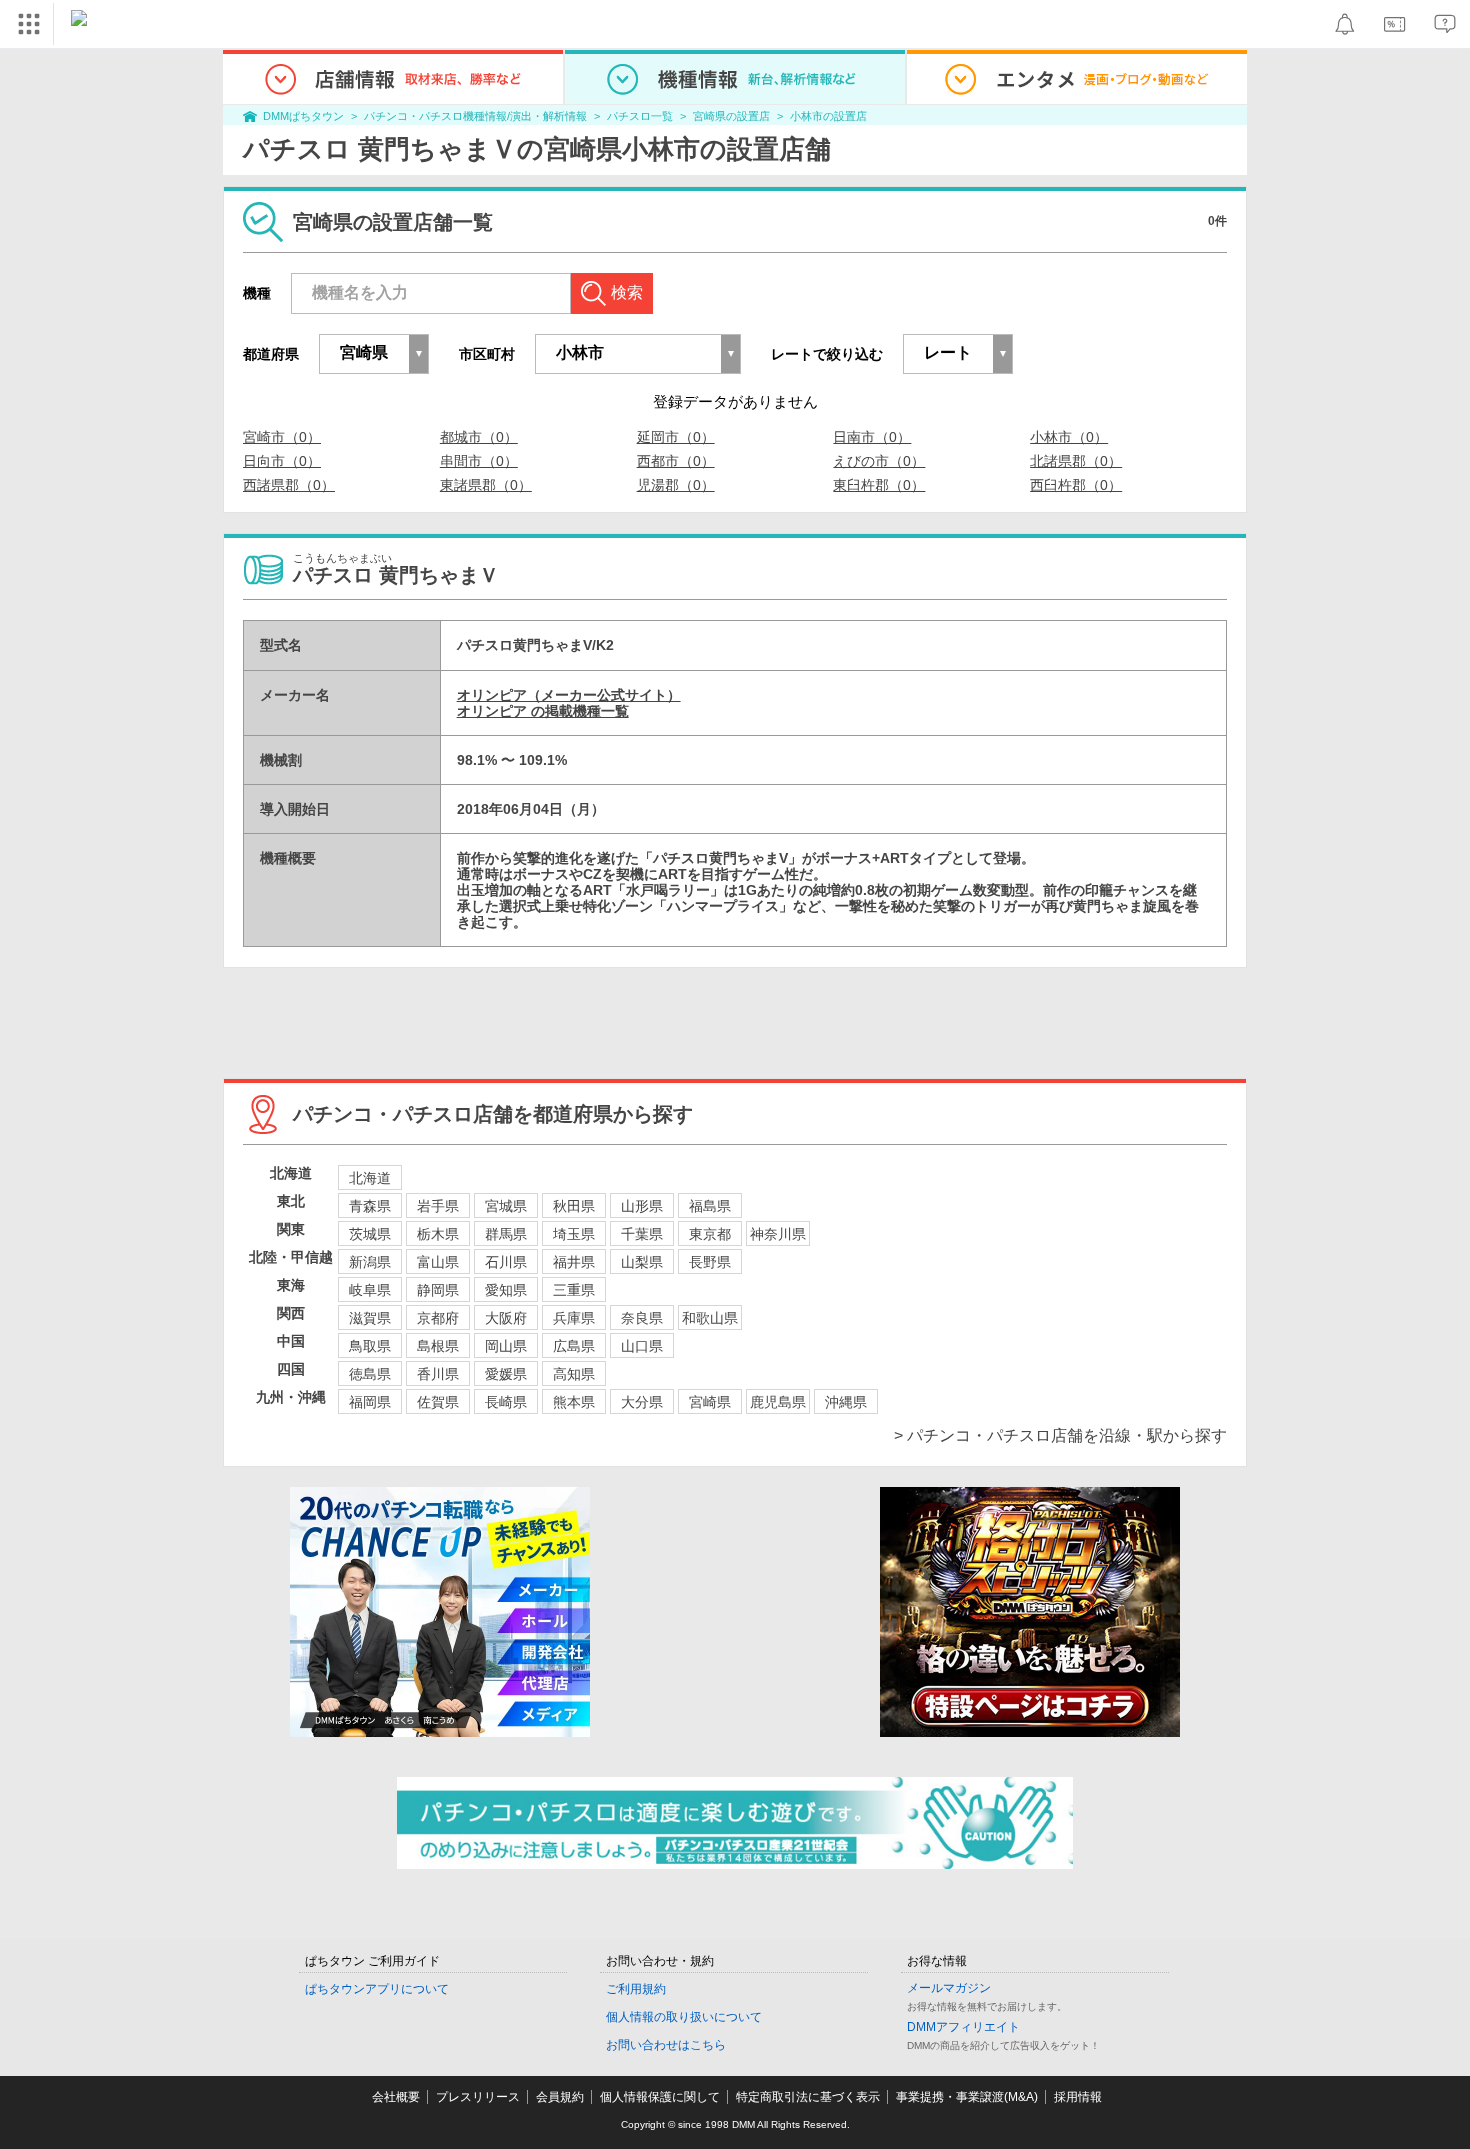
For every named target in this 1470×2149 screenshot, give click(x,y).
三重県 (574, 1290)
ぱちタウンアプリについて (377, 1989)
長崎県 (506, 1402)
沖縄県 (846, 1402)
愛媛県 (506, 1374)
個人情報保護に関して (660, 2097)
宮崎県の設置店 (731, 116)
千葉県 (642, 1234)
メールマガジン (949, 1988)
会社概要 (396, 2097)
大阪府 (506, 1318)
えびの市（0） (879, 461)
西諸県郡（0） (289, 485)
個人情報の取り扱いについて (684, 2017)
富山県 (438, 1262)
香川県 (438, 1374)
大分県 (642, 1402)
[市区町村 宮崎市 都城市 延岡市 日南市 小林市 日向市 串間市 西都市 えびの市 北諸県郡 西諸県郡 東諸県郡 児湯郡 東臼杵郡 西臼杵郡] (638, 354)
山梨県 (642, 1262)
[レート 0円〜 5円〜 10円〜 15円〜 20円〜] (958, 354)
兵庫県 (574, 1318)
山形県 (642, 1206)
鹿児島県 (778, 1402)
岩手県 (438, 1206)
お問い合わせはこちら (666, 2045)
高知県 (574, 1374)
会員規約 (560, 2097)
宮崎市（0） (282, 437)
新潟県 (370, 1262)
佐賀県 (438, 1402)
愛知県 (506, 1290)
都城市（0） (479, 437)
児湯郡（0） (676, 485)
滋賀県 (370, 1318)
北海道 (370, 1178)
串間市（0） (479, 461)
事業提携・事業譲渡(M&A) (967, 2097)
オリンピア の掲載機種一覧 (543, 711)
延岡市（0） (676, 437)
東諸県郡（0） (486, 485)
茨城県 (370, 1234)
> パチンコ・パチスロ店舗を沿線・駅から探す (1060, 1435)
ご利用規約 (636, 1989)
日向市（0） (282, 461)
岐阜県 (370, 1290)
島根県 (438, 1346)
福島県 (710, 1206)
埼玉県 (574, 1234)
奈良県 (642, 1318)
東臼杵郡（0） (879, 485)
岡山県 (506, 1346)
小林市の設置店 (828, 116)
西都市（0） (676, 461)
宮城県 (506, 1206)
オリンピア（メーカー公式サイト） (569, 695)
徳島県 (370, 1374)
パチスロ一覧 (640, 116)
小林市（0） (1069, 437)
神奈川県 (778, 1234)
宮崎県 (710, 1402)
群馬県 (506, 1234)
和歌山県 (710, 1318)
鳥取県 (370, 1346)
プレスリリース (478, 2097)
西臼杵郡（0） (1076, 485)
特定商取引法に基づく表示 (808, 2097)
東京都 (710, 1234)
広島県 (574, 1346)
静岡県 (438, 1290)
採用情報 (1078, 2097)
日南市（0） (872, 437)
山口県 (642, 1346)
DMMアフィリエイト (963, 2027)
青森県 (370, 1206)
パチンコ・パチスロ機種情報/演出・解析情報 (475, 116)
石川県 (506, 1262)
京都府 (438, 1318)
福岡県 (370, 1402)
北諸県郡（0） (1076, 461)
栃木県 (438, 1234)
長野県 (710, 1262)
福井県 (574, 1262)
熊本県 (574, 1402)
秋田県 (574, 1206)
